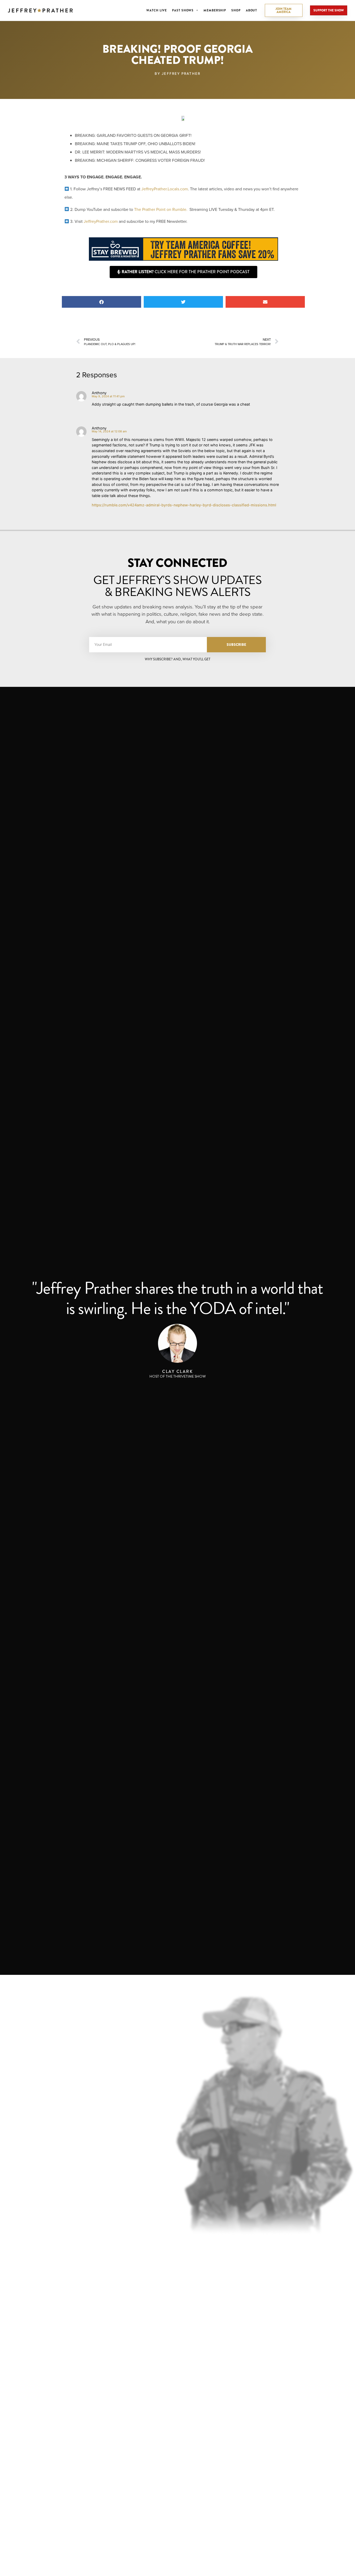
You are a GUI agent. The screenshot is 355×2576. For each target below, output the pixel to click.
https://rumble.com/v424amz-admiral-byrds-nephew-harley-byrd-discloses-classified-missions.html (184, 505)
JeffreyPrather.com (101, 221)
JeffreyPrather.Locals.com (165, 189)
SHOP (236, 10)
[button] (101, 302)
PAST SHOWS (183, 10)
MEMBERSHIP (215, 10)
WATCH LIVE (157, 10)
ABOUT (252, 10)
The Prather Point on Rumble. (161, 209)
